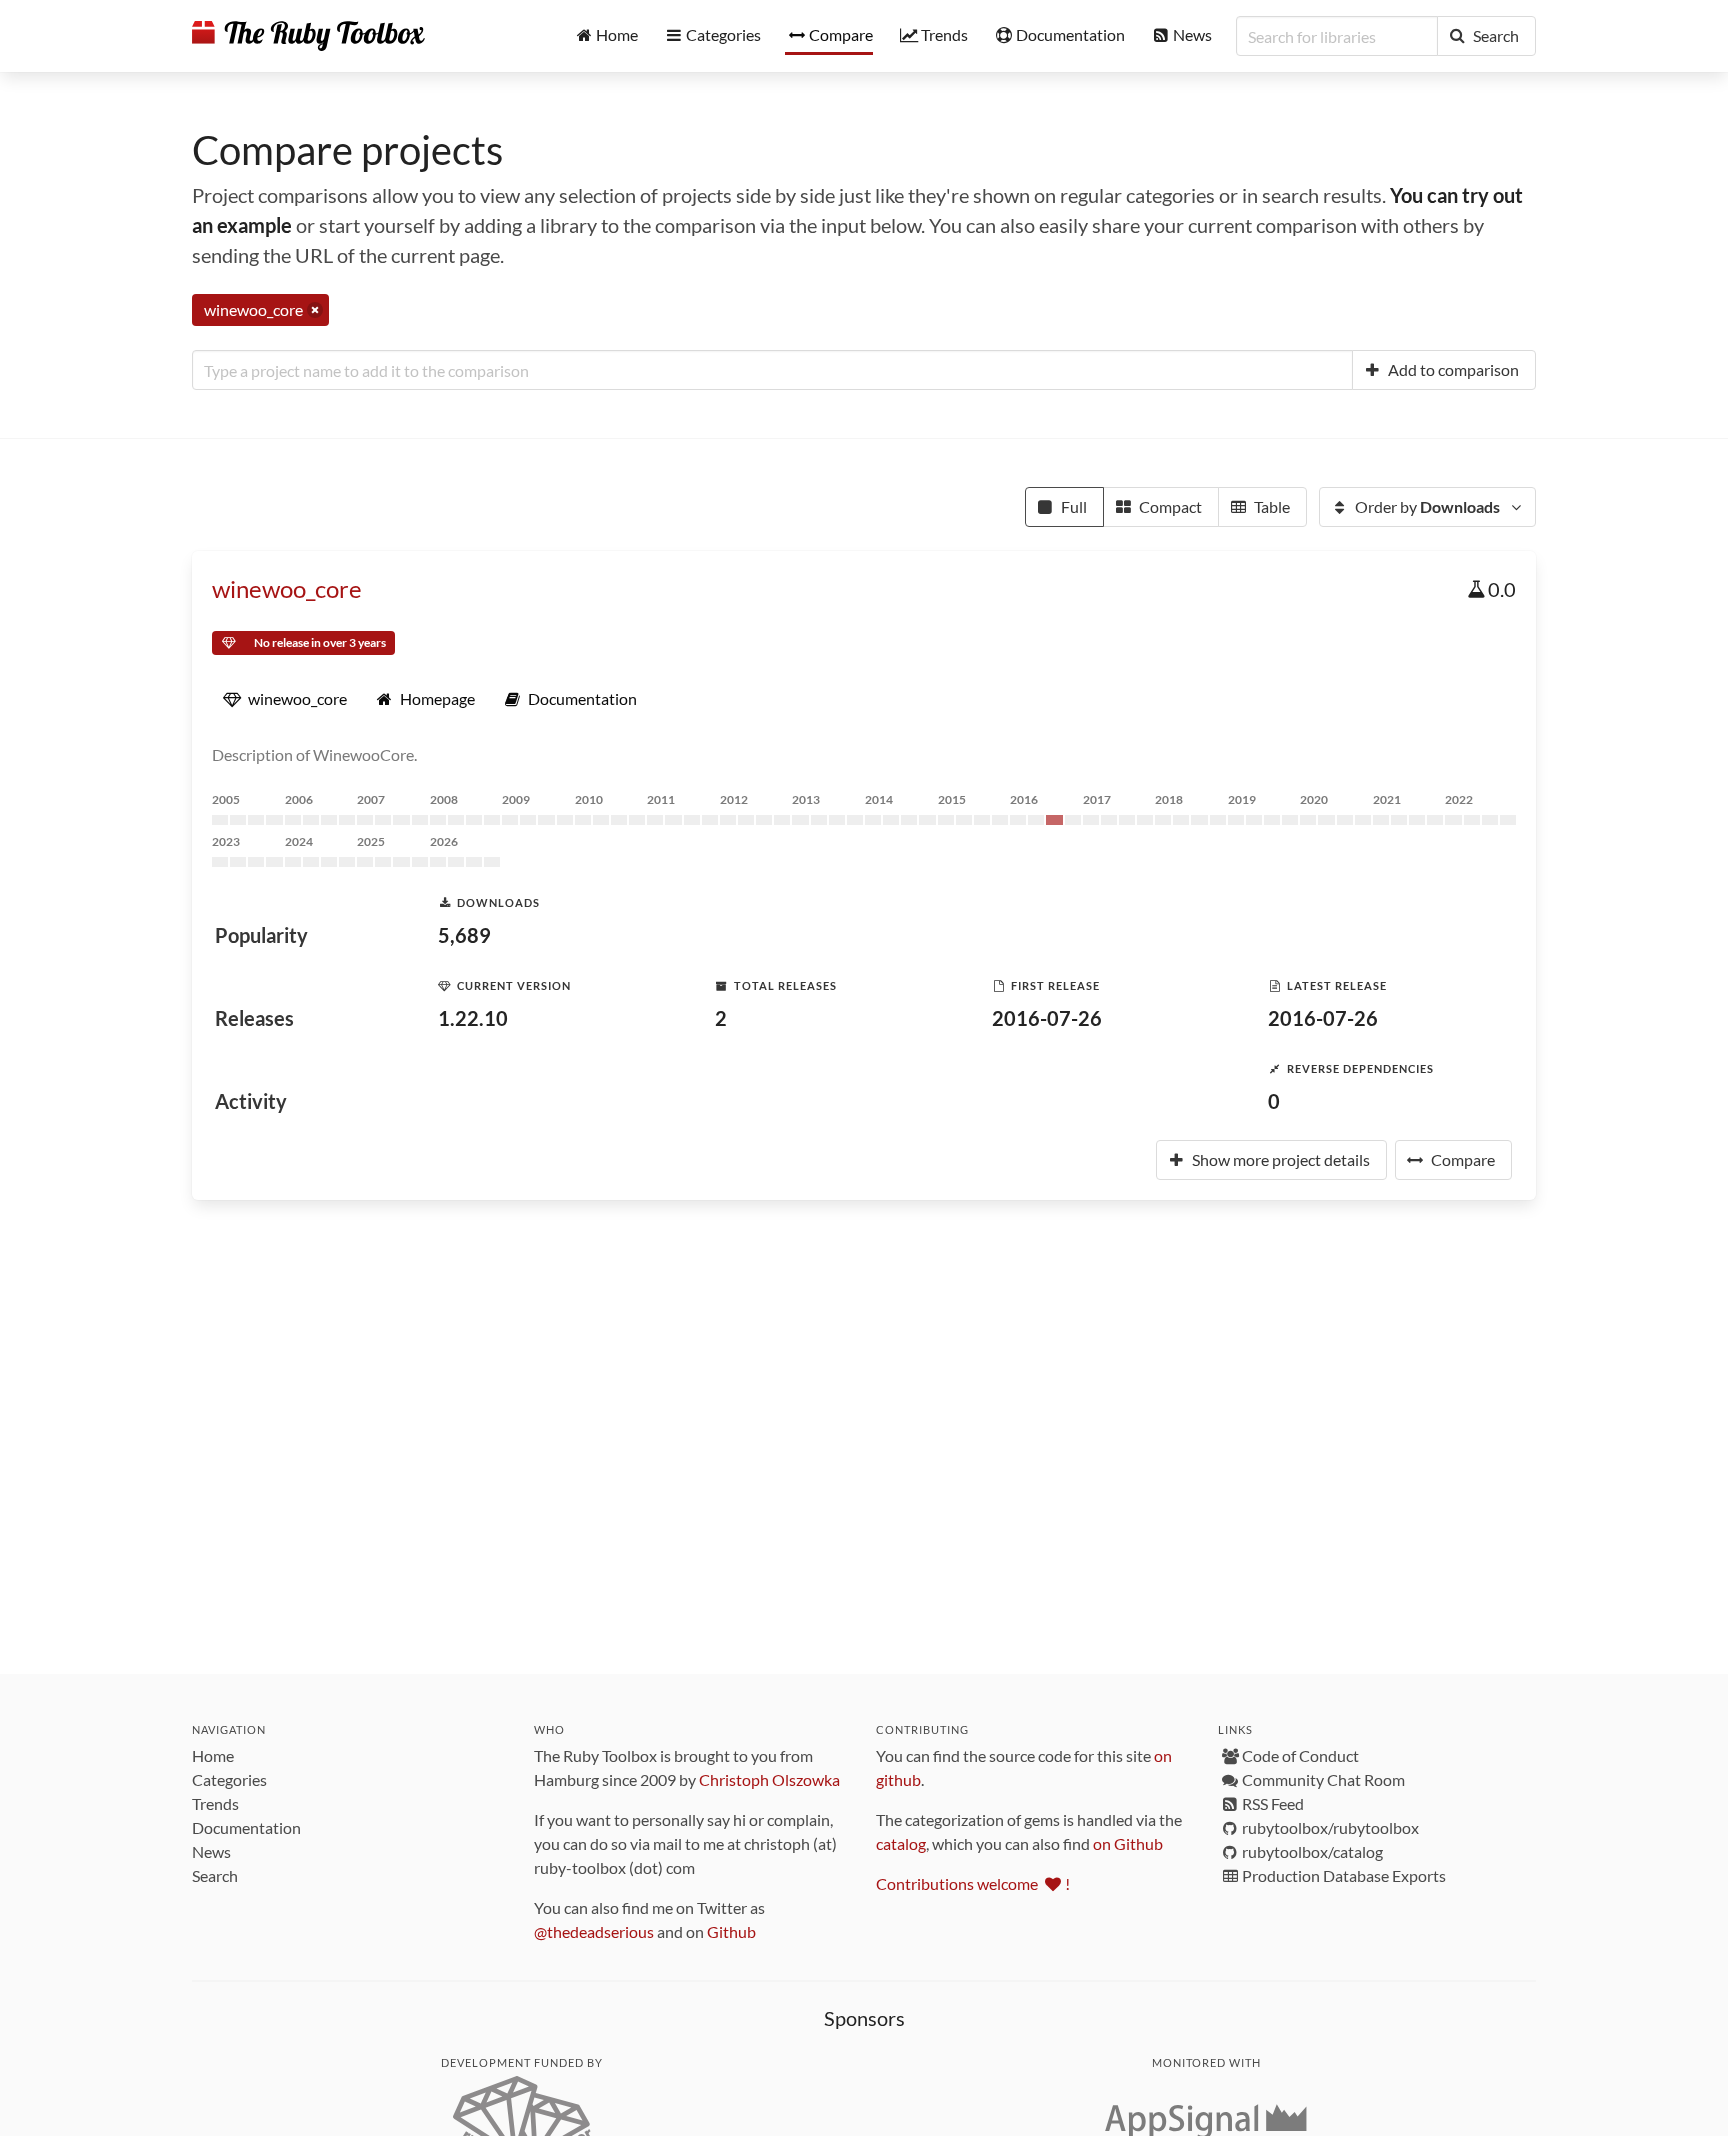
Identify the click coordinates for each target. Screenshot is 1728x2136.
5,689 (464, 935)
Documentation (246, 1827)
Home (213, 1755)
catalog (901, 1843)
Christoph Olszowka (769, 1779)
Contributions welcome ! (973, 1883)
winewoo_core (287, 588)
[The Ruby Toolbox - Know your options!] (308, 36)
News (211, 1851)
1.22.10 (473, 1018)
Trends (215, 1803)
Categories (229, 1779)
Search (215, 1875)
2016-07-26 (1047, 1018)
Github (731, 1931)
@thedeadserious (594, 1931)
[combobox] (772, 370)
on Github (1128, 1843)
